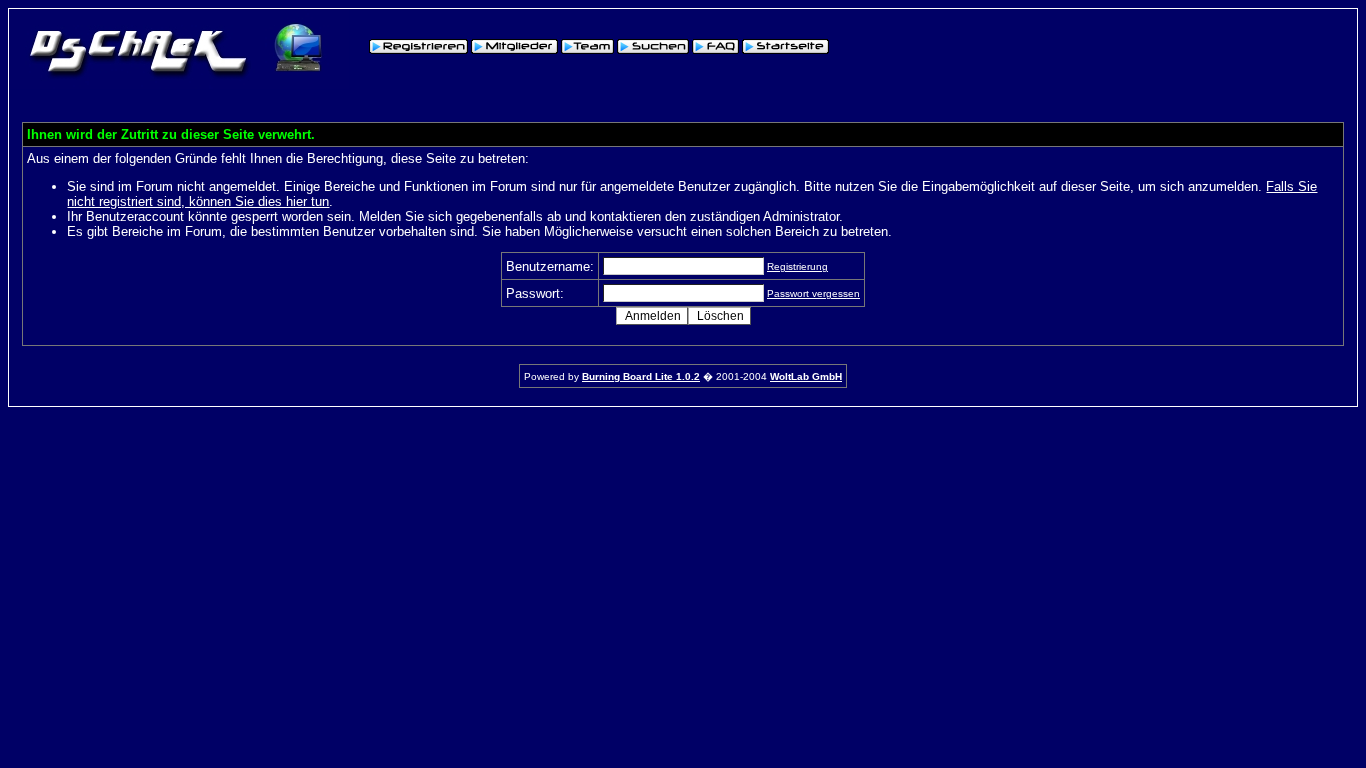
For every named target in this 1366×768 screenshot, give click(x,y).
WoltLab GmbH (806, 376)
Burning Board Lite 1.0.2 (641, 376)
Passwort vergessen (813, 293)
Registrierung (797, 266)
